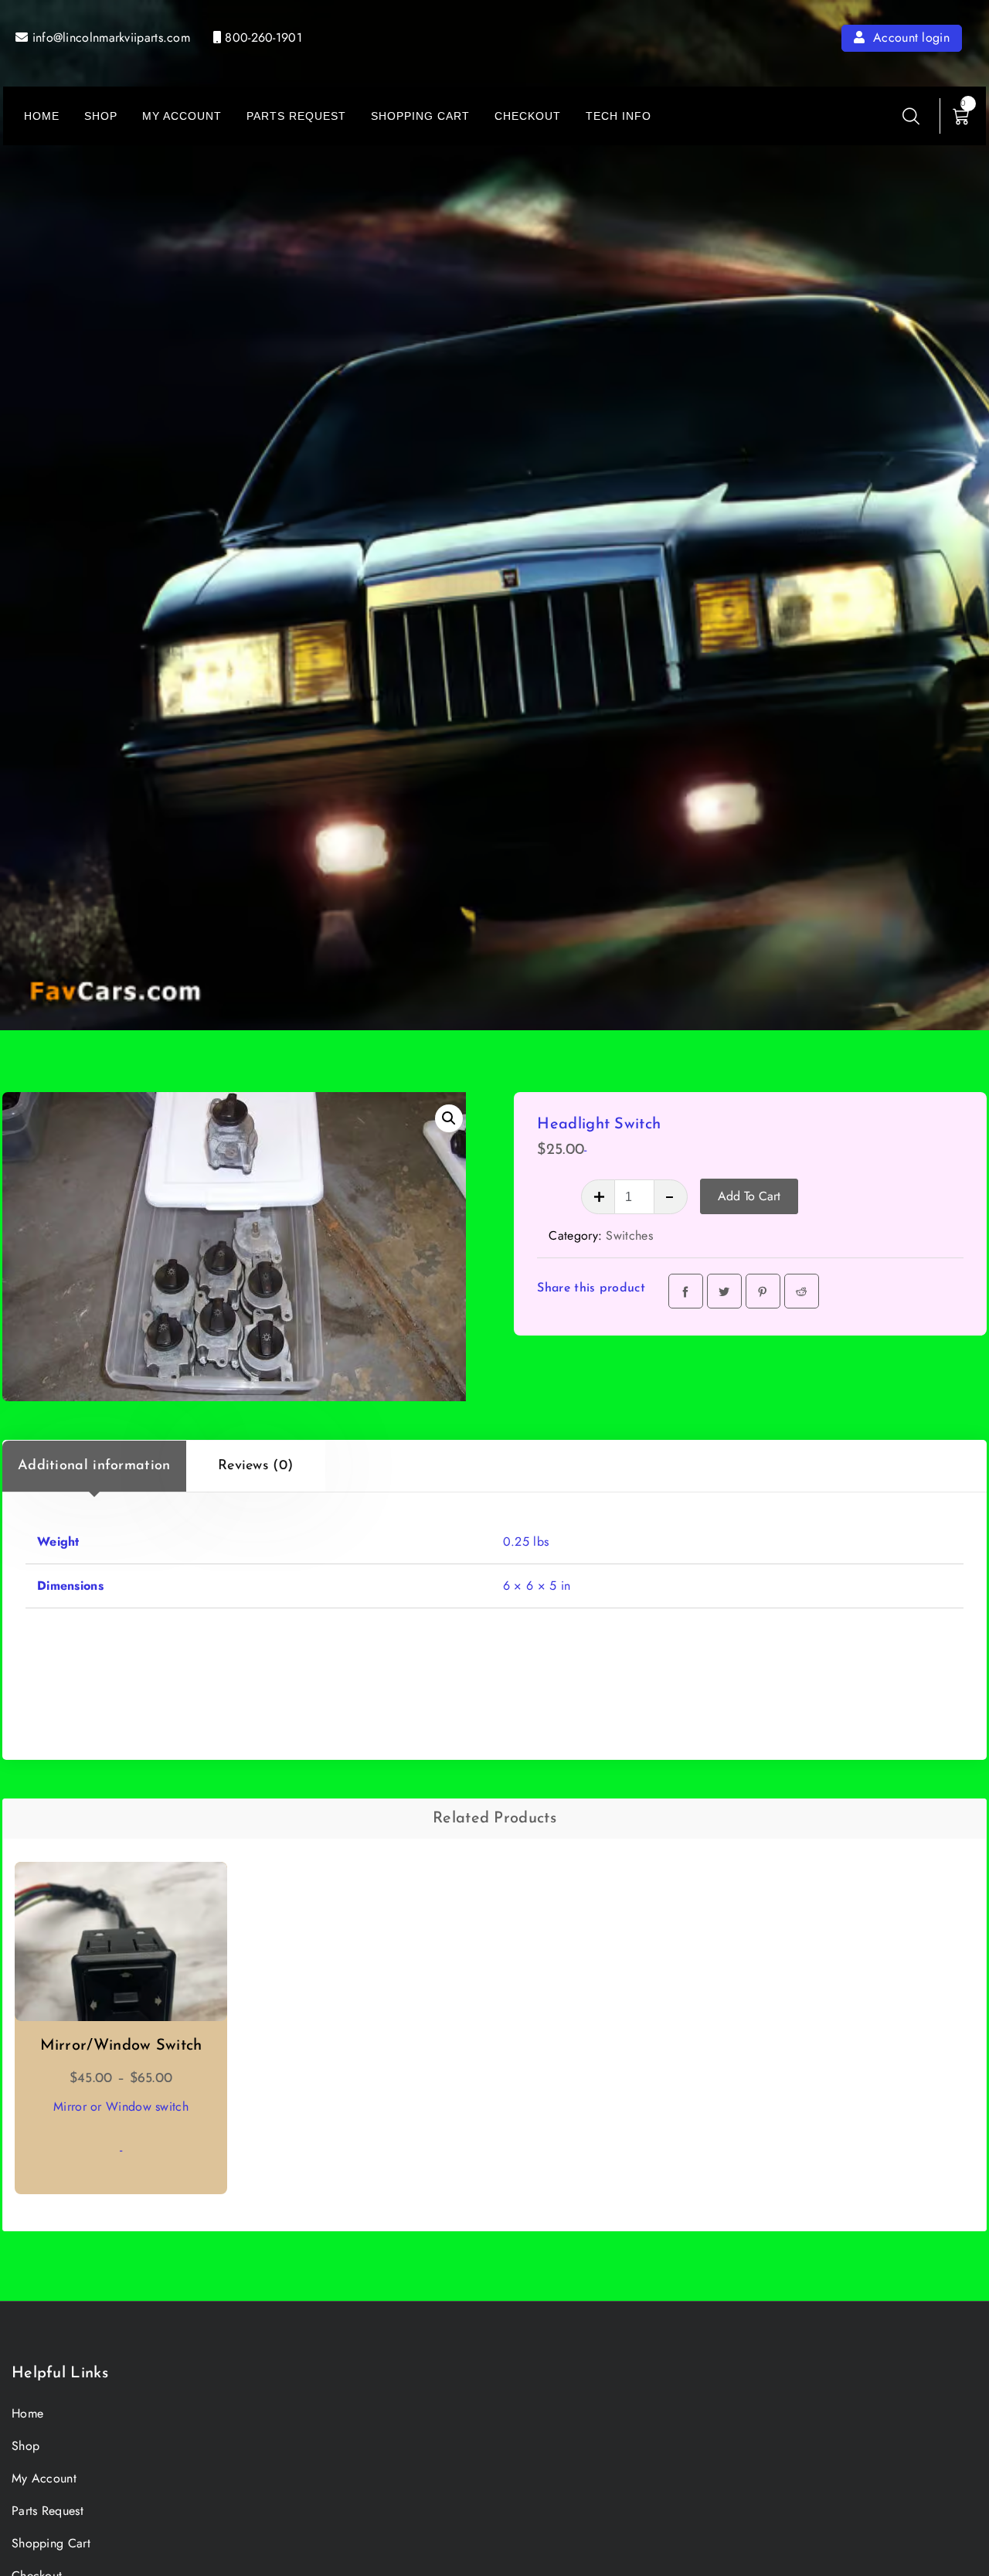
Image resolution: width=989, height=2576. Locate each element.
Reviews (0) (255, 1466)
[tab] (94, 1466)
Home (42, 116)
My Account (182, 116)
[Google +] (802, 1291)
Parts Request (296, 116)
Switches (629, 1235)
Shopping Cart (420, 116)
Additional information (94, 1466)
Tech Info (619, 116)
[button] (449, 1118)
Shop (101, 116)
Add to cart (749, 1196)
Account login (909, 37)
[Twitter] (724, 1291)
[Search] (911, 116)
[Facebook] (686, 1291)
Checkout (528, 116)
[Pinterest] (763, 1291)
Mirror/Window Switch (121, 2046)
